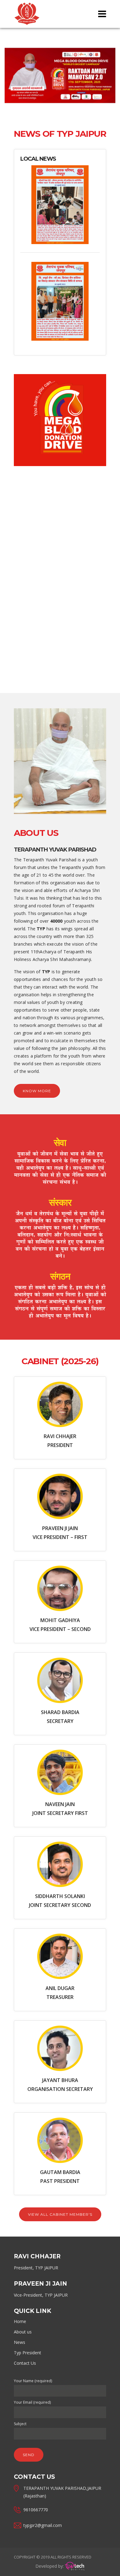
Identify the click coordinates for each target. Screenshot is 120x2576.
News (20, 2342)
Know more (37, 1091)
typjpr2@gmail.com (43, 2525)
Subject (20, 2424)
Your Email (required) (32, 2402)
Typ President (28, 2353)
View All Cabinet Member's (60, 2214)
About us (23, 2332)
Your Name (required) (33, 2381)
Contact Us (25, 2363)
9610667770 (36, 2510)
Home (20, 2321)
